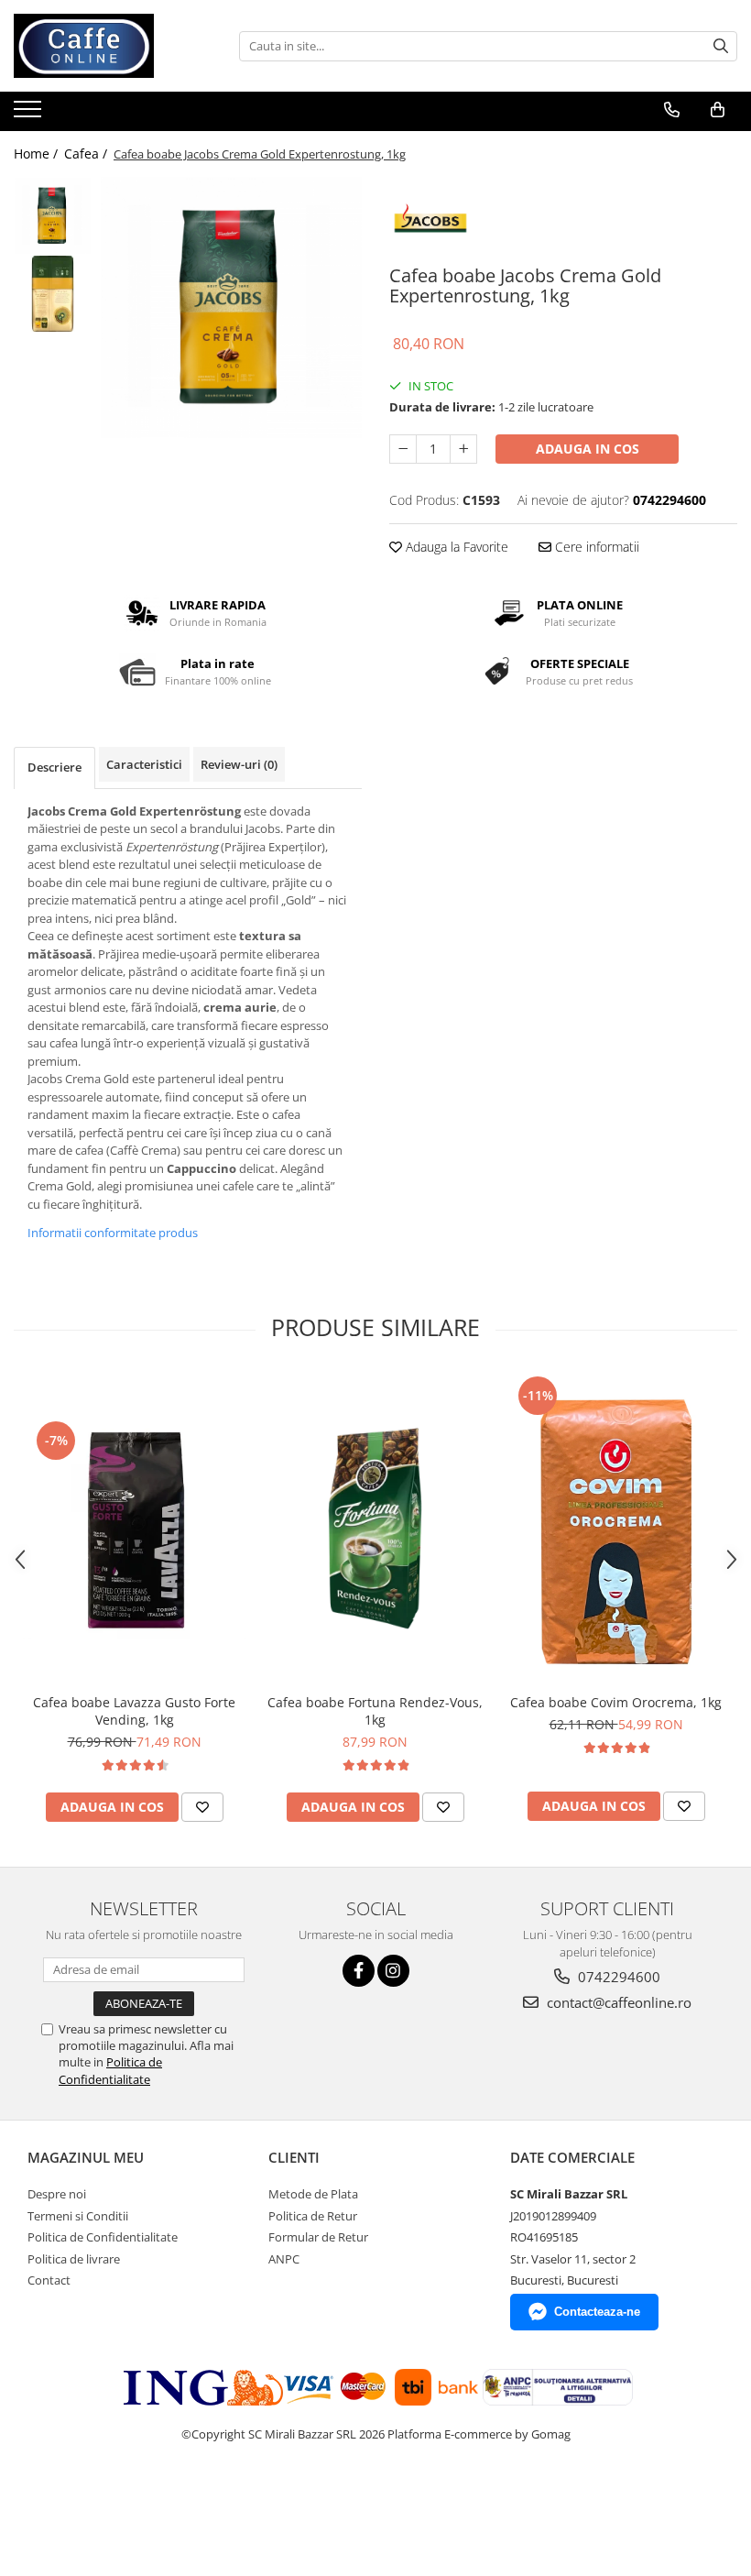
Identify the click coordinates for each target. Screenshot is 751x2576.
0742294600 (617, 1977)
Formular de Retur (318, 2237)
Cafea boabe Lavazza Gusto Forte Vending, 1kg (134, 1711)
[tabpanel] (231, 307)
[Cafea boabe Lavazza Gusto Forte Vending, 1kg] (134, 1528)
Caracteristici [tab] (144, 764)
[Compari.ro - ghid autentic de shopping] (66, 2505)
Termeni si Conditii (78, 2216)
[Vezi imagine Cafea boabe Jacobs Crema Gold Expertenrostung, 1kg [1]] (53, 294)
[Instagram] (393, 1971)
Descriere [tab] (54, 767)
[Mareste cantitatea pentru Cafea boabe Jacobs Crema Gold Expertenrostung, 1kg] (463, 449)
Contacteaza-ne (597, 2312)
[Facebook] (359, 1971)
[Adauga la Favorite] (202, 1807)
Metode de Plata (313, 2194)
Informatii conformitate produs (113, 1233)
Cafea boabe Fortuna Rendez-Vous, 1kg (375, 1711)
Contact (49, 2280)
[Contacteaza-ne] (672, 110)
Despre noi (57, 2194)
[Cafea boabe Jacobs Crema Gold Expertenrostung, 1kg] (231, 307)
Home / (38, 153)
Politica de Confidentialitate (110, 2070)
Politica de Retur (313, 2216)
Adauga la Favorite (455, 547)
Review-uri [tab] (239, 764)
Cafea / (87, 153)
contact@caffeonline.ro (617, 2002)
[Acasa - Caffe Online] (105, 46)
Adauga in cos (588, 449)
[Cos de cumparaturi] (718, 110)
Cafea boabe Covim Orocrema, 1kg (616, 1702)
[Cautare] (721, 46)
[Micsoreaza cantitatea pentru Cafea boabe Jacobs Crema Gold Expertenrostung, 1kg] (403, 449)
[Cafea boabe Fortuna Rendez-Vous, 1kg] (375, 1528)
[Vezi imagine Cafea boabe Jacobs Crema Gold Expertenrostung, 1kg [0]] (53, 216)
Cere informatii (595, 547)
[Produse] (30, 115)
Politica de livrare (74, 2259)
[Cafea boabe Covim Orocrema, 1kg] (616, 1528)
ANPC (284, 2259)
